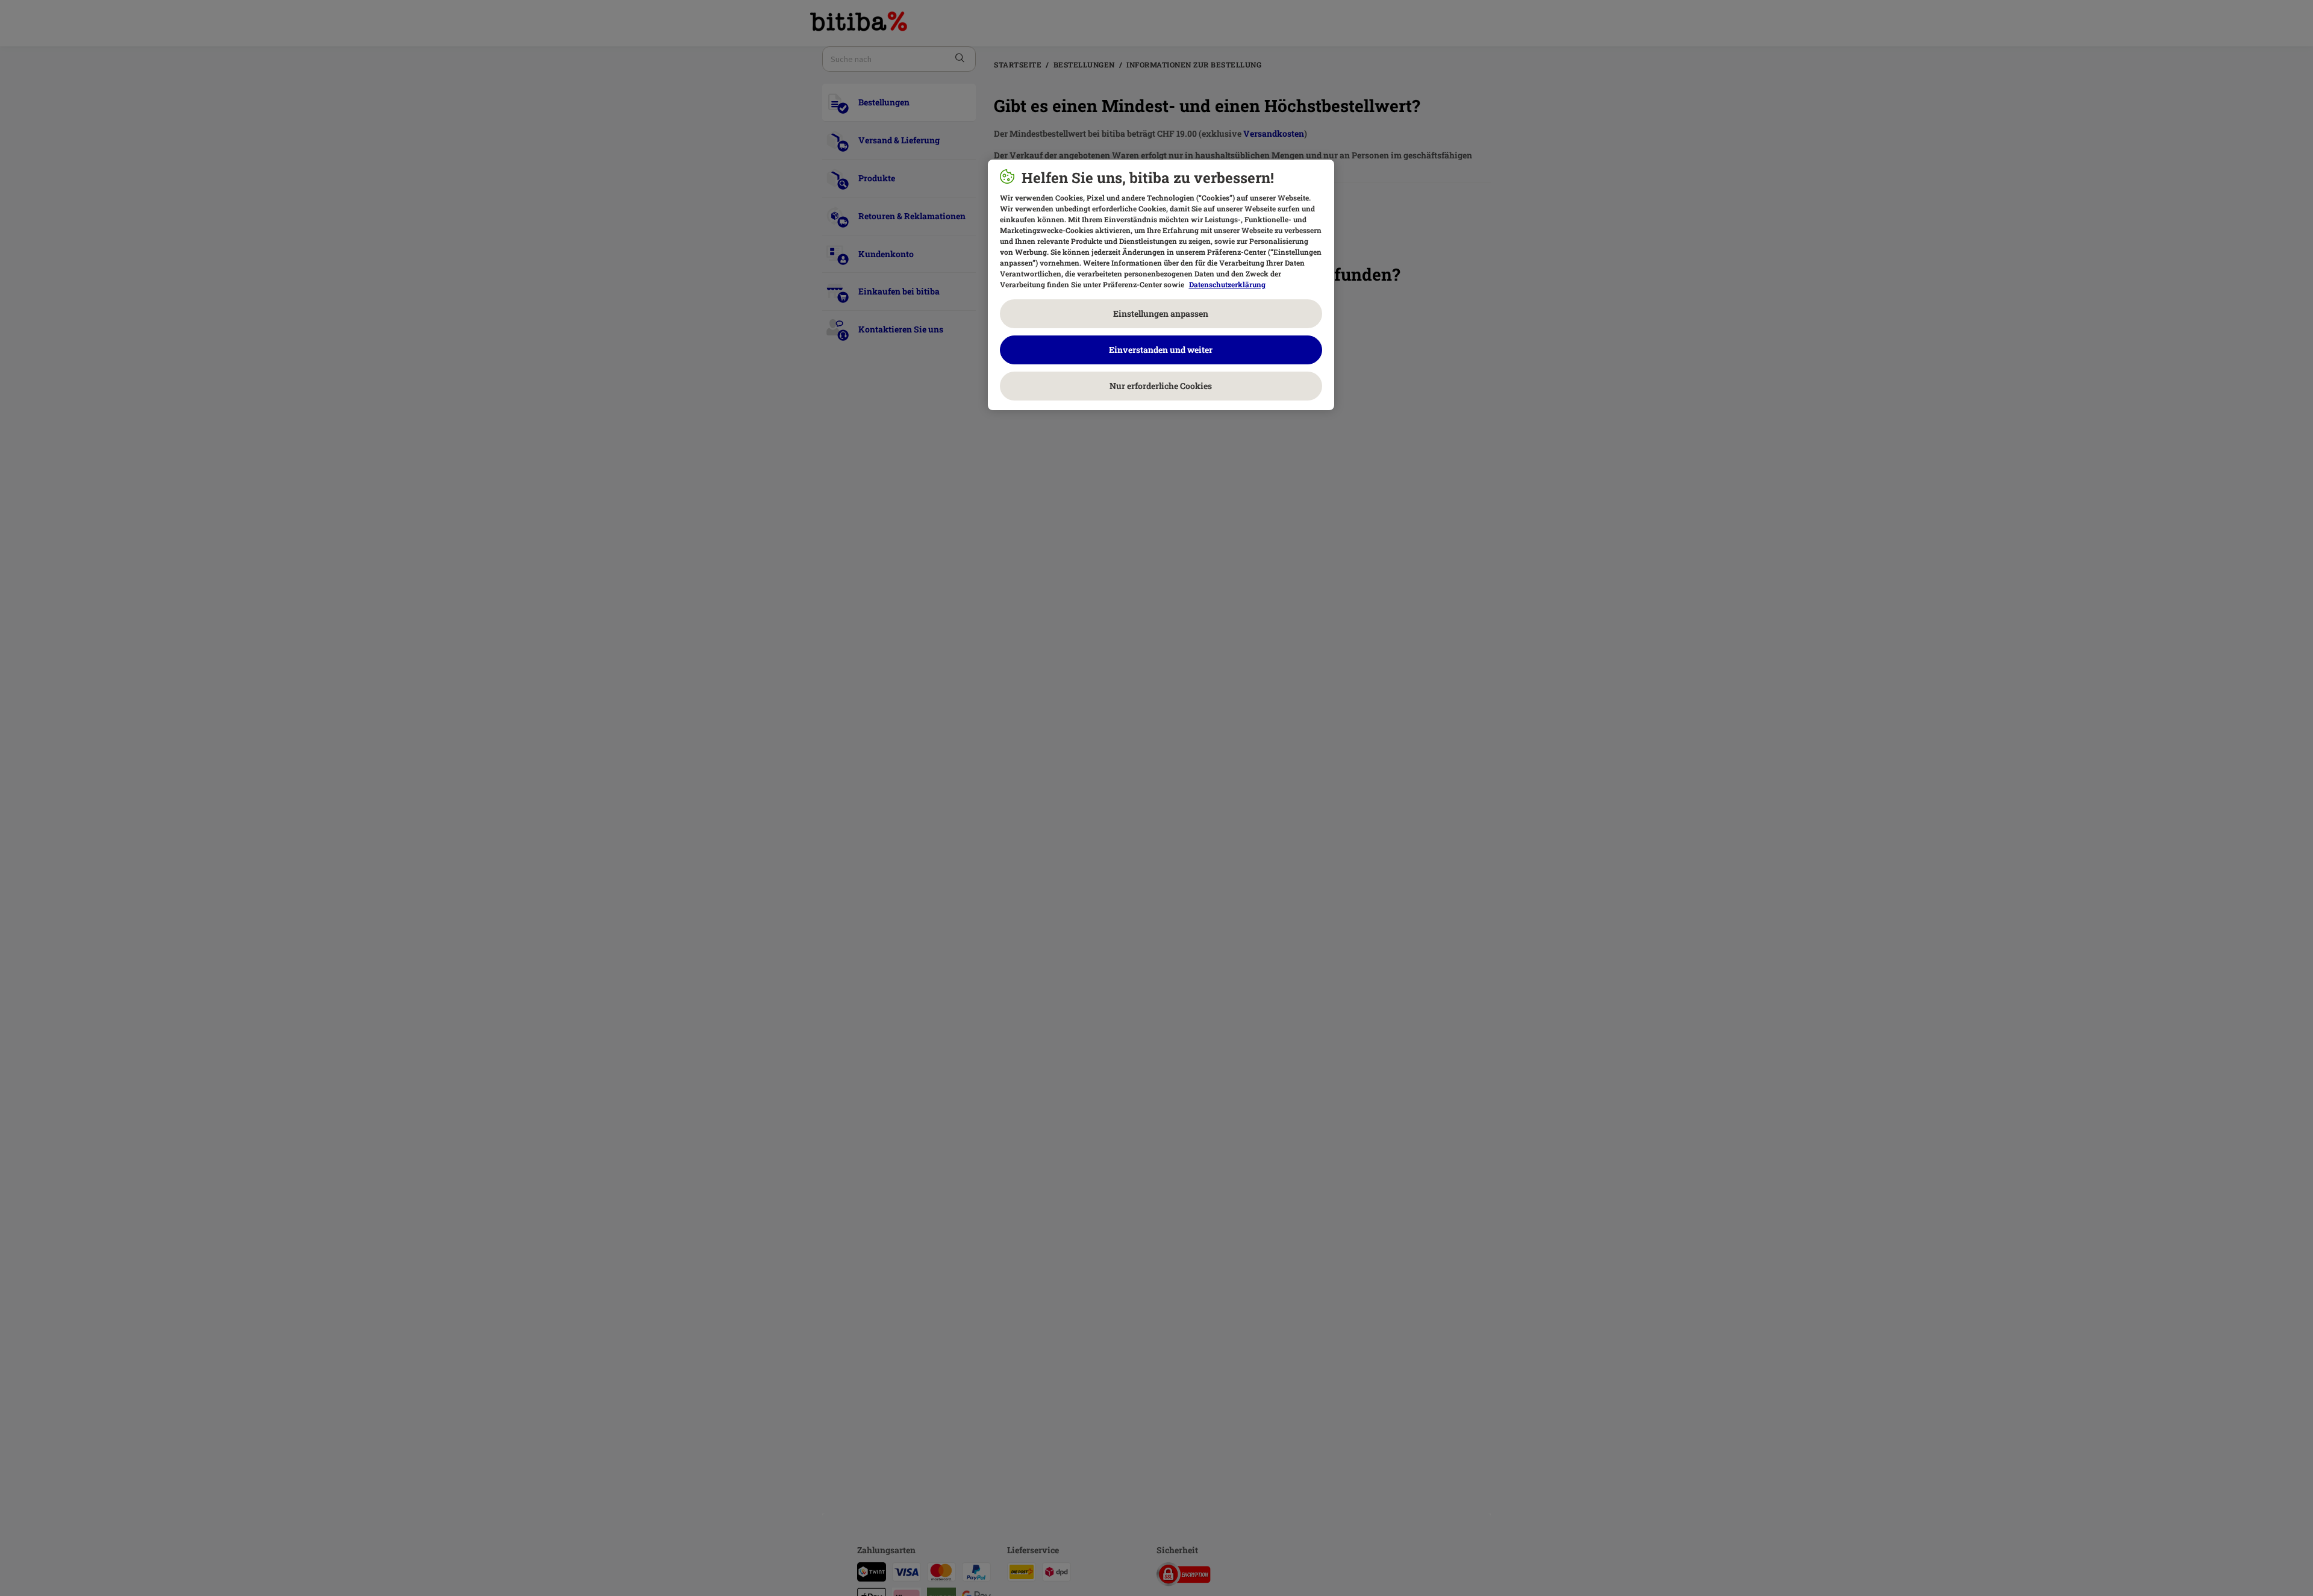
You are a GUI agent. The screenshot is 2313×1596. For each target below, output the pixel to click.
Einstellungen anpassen (1161, 313)
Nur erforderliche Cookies (1161, 386)
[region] (1161, 285)
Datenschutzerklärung (1227, 284)
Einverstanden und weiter (1161, 350)
